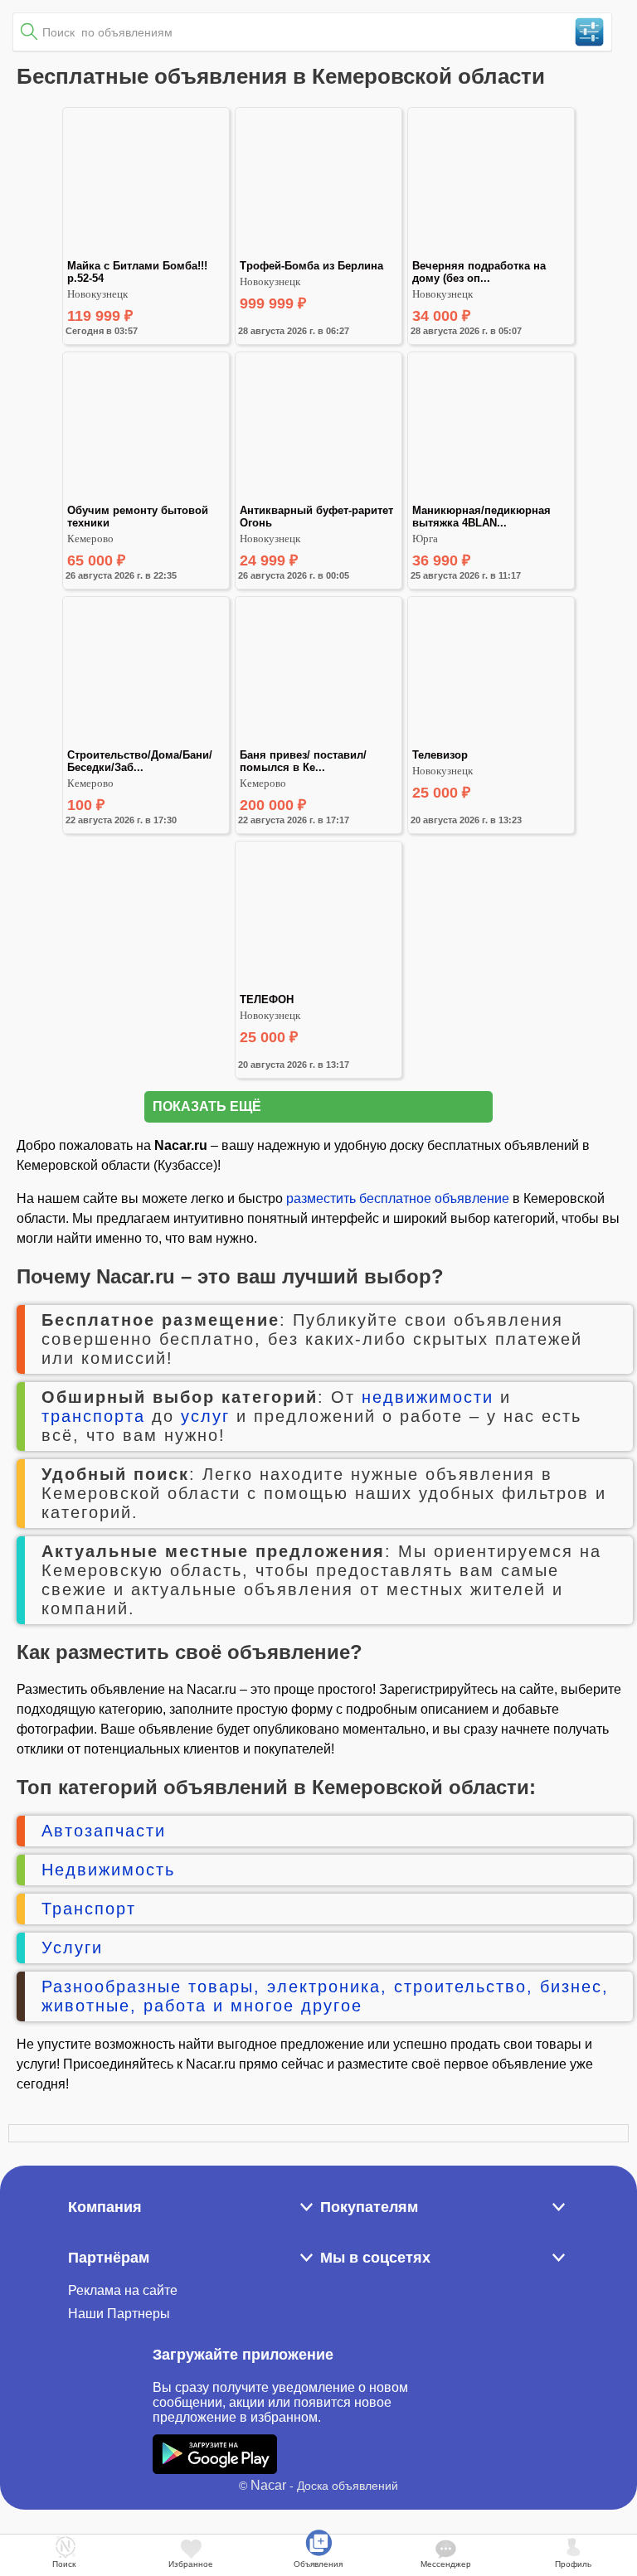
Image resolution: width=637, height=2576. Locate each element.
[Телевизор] (491, 742)
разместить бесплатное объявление (398, 1198)
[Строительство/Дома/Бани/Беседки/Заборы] (146, 742)
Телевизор (440, 755)
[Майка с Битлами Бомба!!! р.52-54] (146, 252)
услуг (205, 1416)
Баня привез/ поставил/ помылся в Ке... (305, 761)
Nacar (268, 2485)
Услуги (72, 1948)
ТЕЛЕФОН (267, 999)
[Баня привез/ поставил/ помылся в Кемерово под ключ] (318, 742)
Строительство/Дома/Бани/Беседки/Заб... (140, 761)
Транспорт (89, 1909)
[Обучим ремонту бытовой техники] (146, 497)
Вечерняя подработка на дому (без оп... (481, 272)
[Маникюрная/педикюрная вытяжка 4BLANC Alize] (491, 497)
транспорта (93, 1416)
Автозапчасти (104, 1831)
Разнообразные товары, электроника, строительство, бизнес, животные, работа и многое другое (325, 1996)
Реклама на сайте (123, 2290)
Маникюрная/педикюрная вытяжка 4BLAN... (483, 517)
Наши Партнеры (119, 2314)
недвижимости (428, 1397)
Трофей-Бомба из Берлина (311, 266)
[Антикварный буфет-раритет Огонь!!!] (318, 497)
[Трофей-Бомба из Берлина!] (318, 252)
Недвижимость (108, 1870)
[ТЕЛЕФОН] (318, 986)
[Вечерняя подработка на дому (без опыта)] (491, 252)
